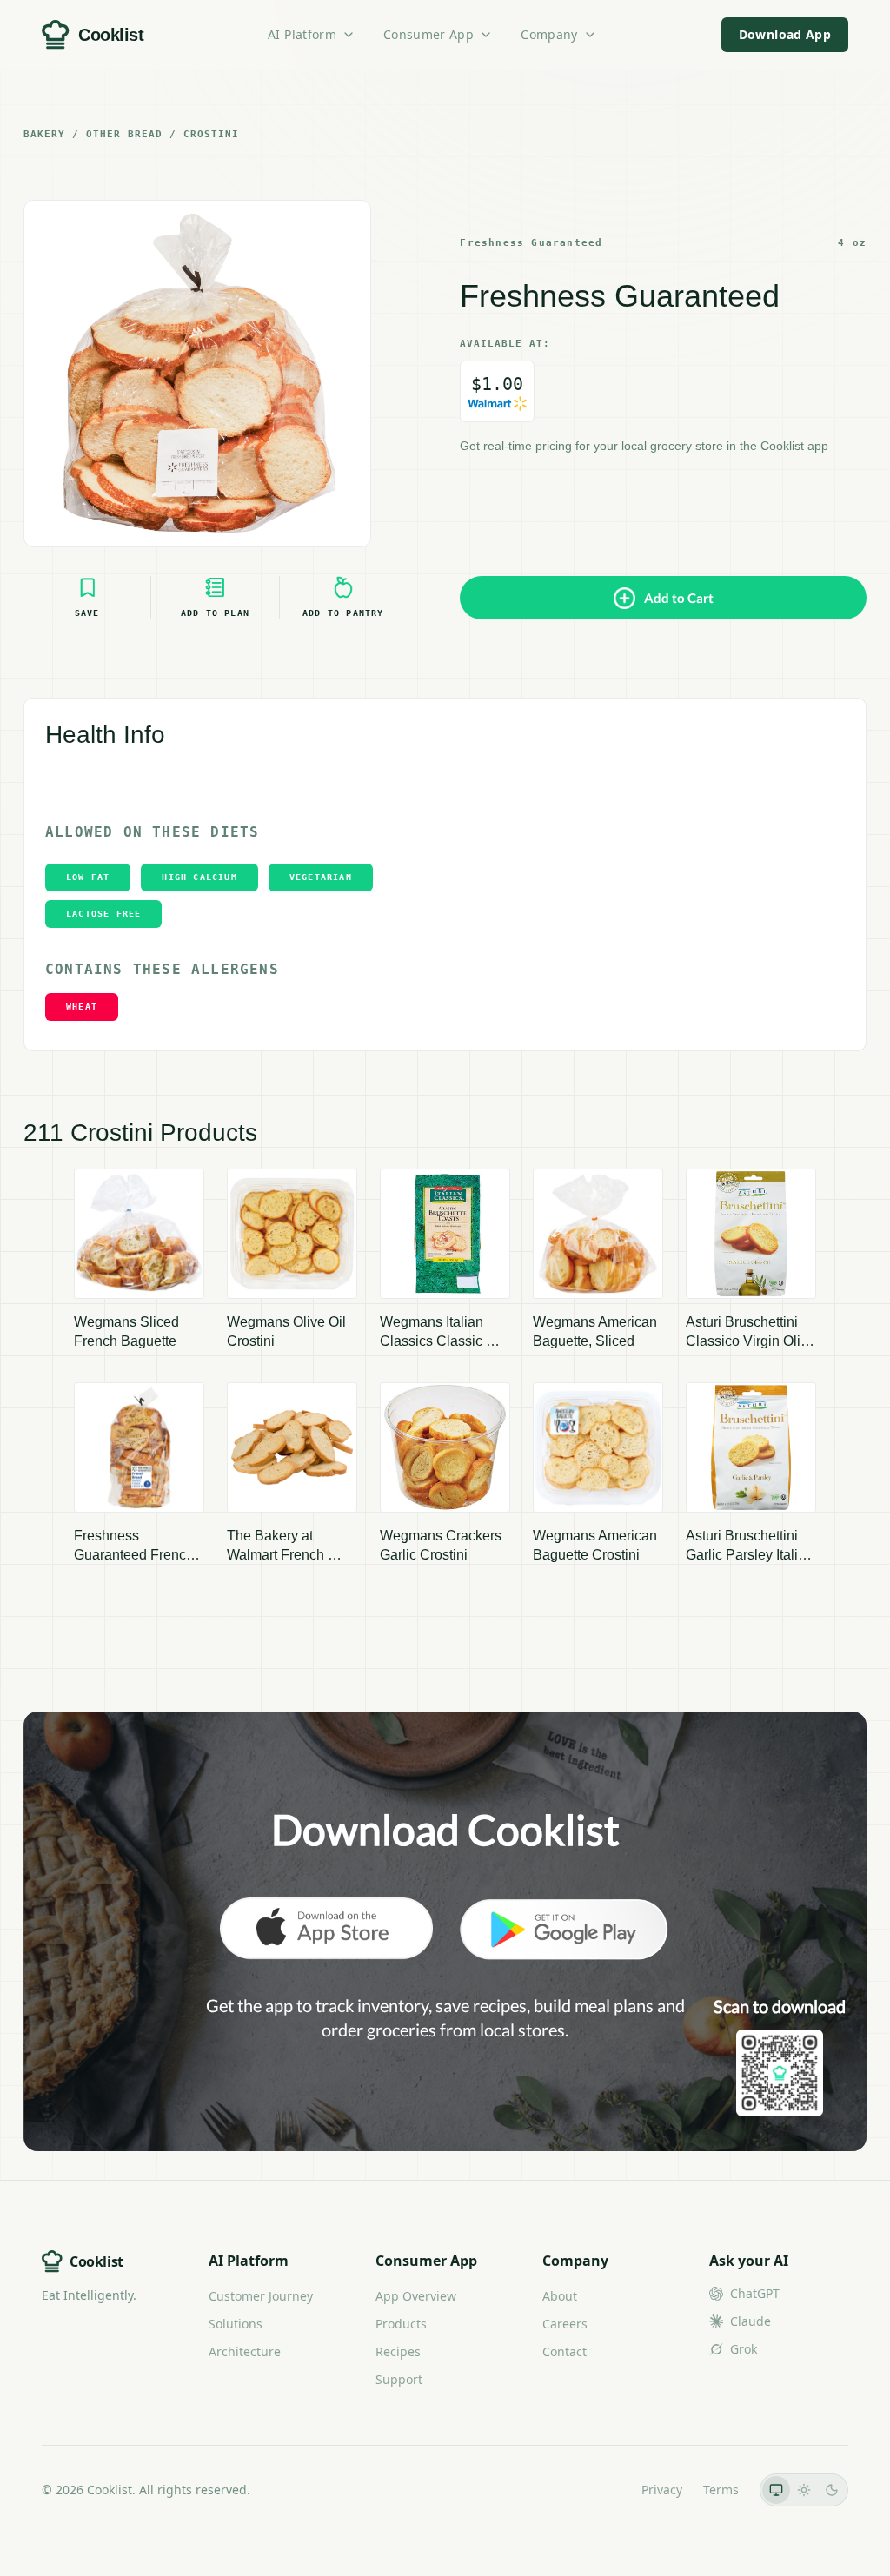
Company (549, 34)
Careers (565, 2324)
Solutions (236, 2324)
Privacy (662, 2490)
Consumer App (428, 34)
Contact (565, 2351)
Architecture (245, 2351)
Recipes (398, 2351)
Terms (721, 2490)
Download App (785, 34)
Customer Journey (261, 2296)
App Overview (416, 2296)
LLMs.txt (597, 2490)
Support (399, 2379)
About (560, 2296)
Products (401, 2324)
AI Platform (302, 34)
